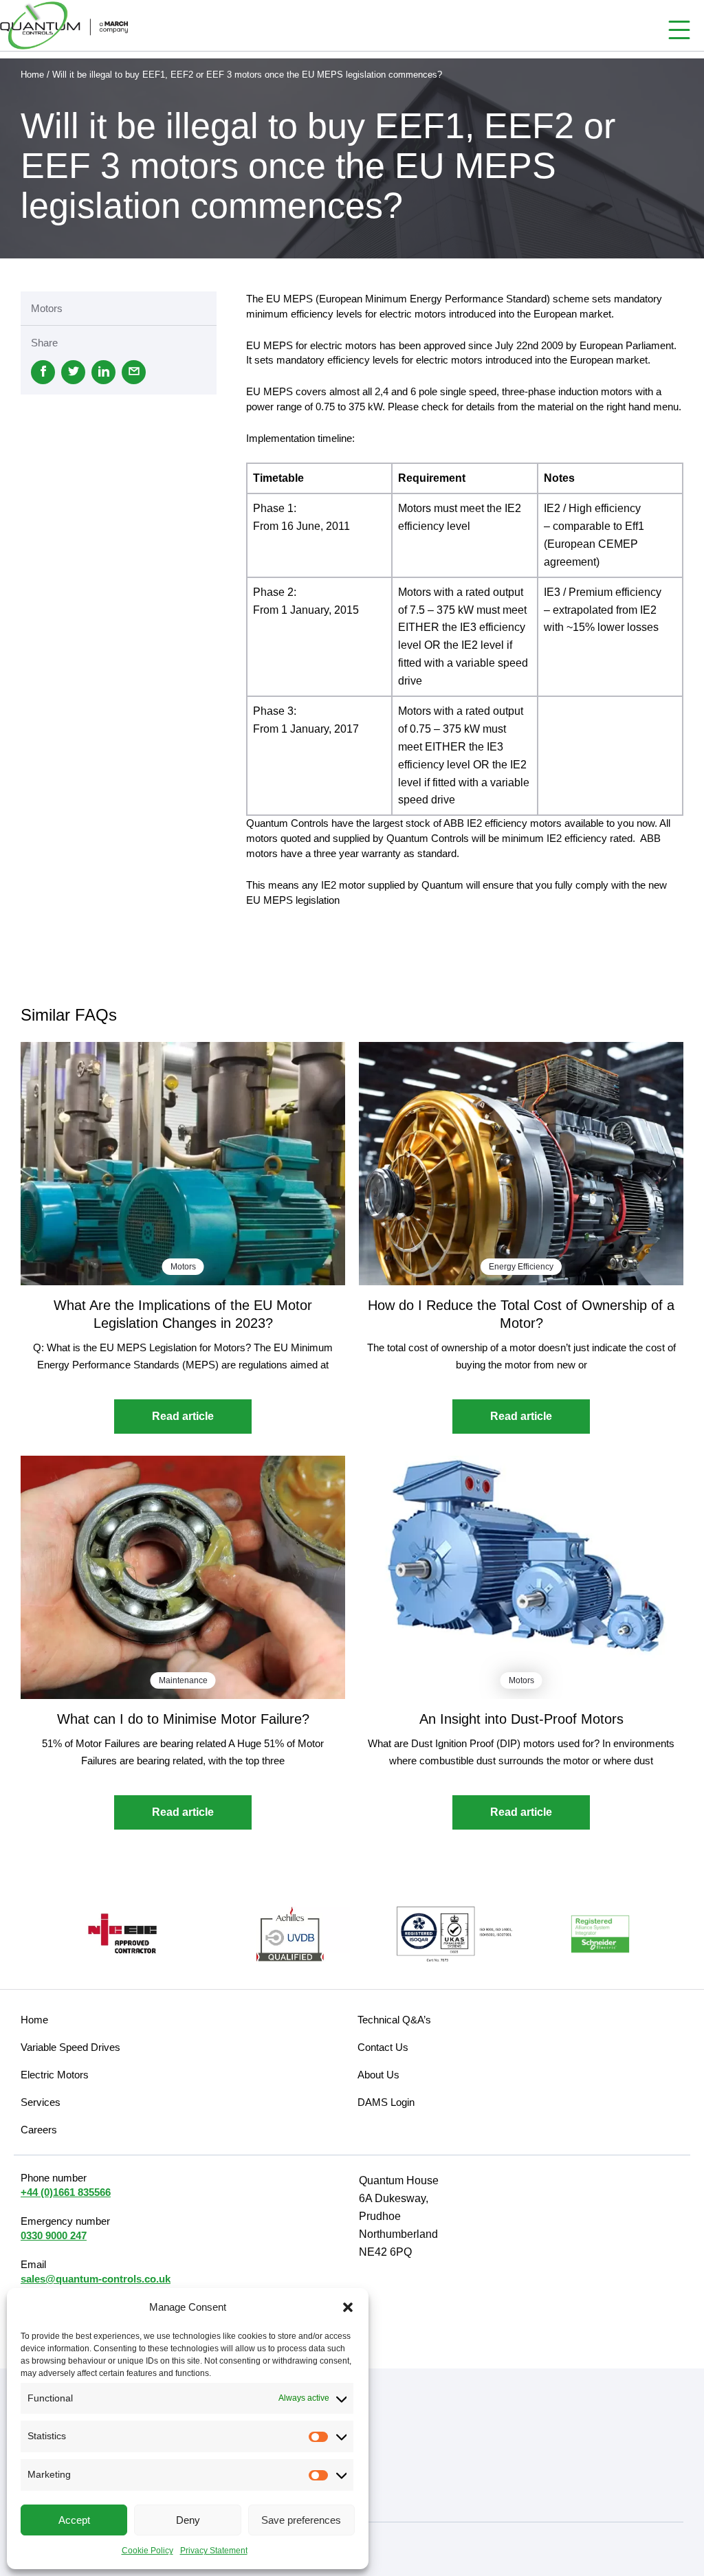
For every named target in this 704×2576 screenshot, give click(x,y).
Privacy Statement (214, 2551)
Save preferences (301, 2520)
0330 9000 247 (54, 2235)
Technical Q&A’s (394, 2020)
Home (32, 75)
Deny (188, 2520)
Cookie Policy (147, 2551)
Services (41, 2102)
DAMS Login (386, 2102)
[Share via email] (134, 372)
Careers (39, 2130)
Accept (74, 2520)
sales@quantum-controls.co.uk (96, 2279)
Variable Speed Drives (70, 2047)
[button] (348, 2307)
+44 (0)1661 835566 (66, 2192)
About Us (378, 2075)
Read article (183, 1416)
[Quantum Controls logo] (64, 25)
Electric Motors (55, 2075)
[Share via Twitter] (73, 372)
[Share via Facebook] (43, 372)
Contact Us (383, 2047)
